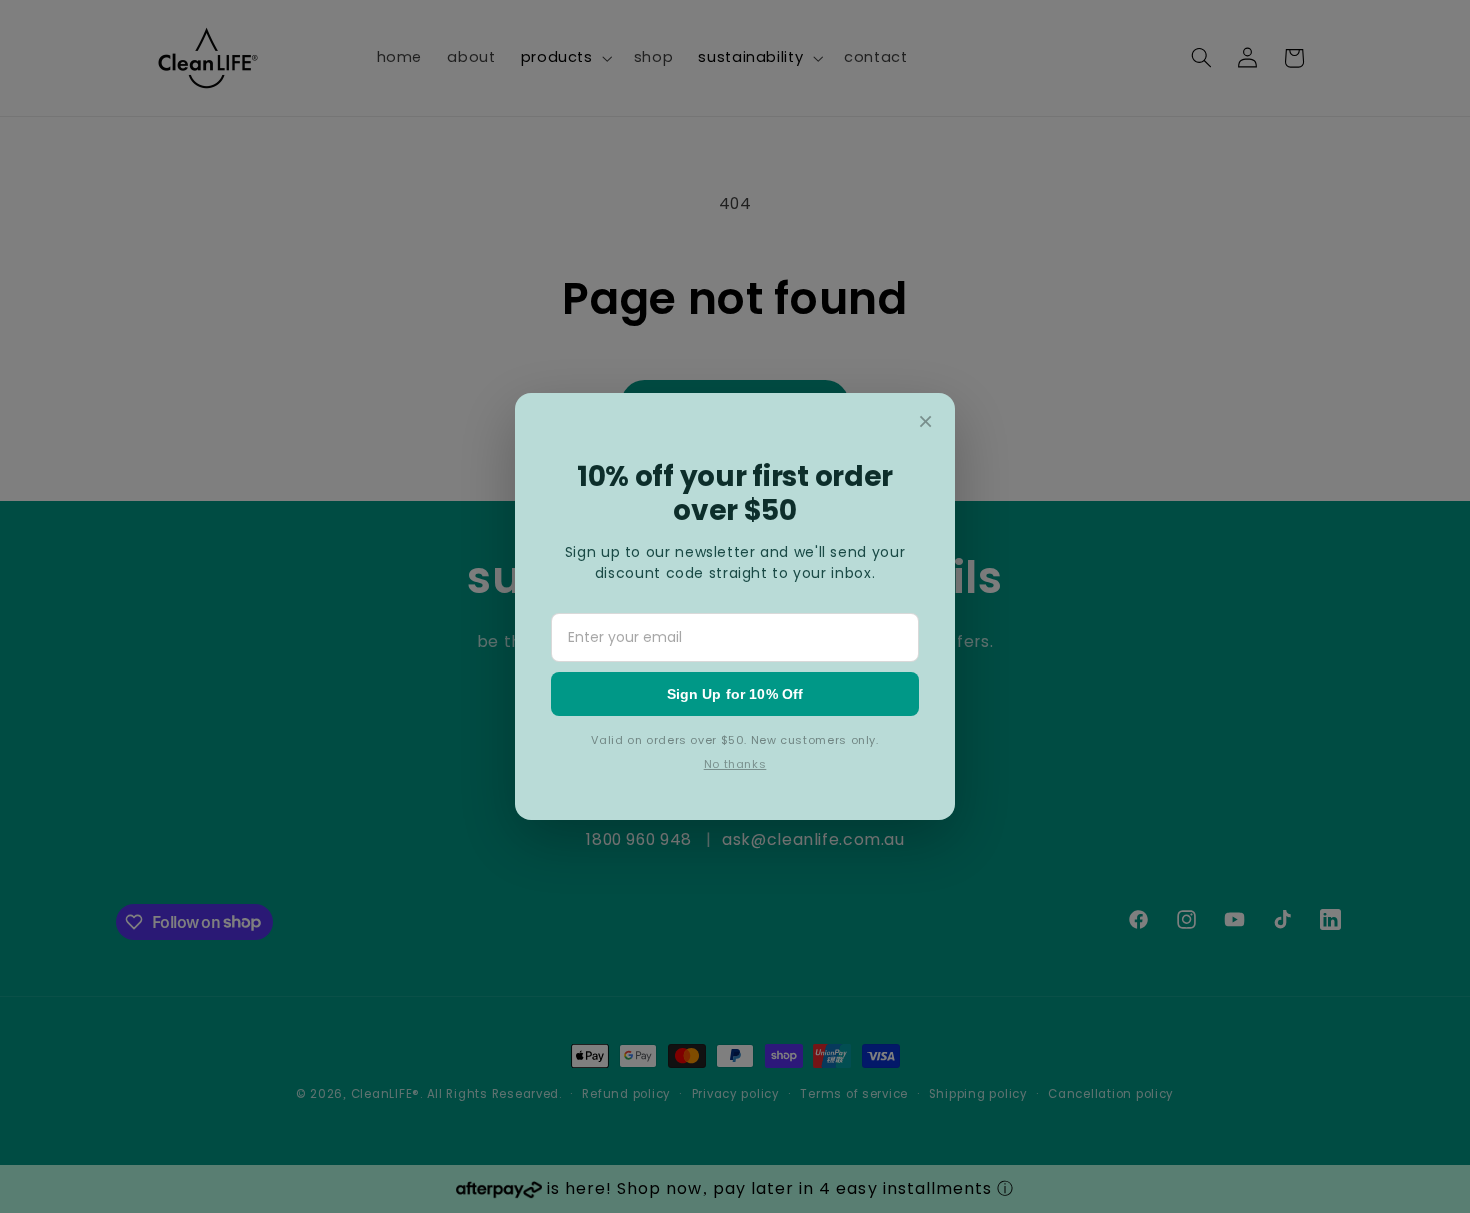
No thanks (735, 764)
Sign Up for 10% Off (735, 694)
